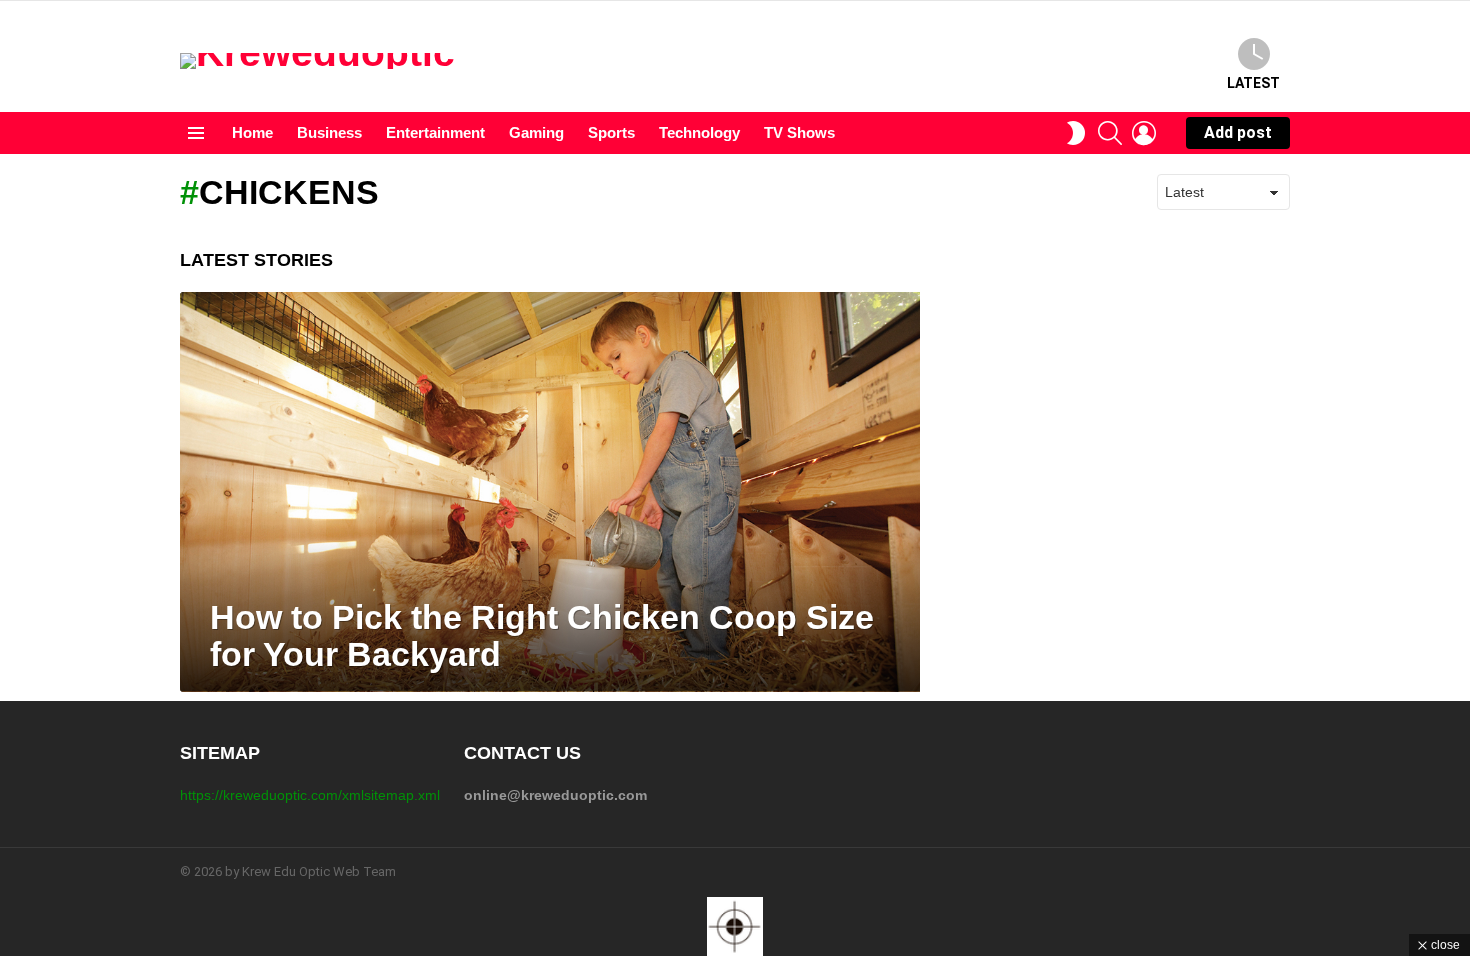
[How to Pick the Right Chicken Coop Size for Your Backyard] (550, 492)
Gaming (536, 132)
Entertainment (435, 132)
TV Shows (799, 132)
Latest (1253, 83)
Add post (1238, 132)
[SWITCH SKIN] (1076, 133)
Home (252, 132)
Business (329, 132)
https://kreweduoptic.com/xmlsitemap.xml (310, 795)
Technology (699, 132)
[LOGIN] (1144, 133)
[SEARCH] (1110, 133)
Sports (611, 132)
